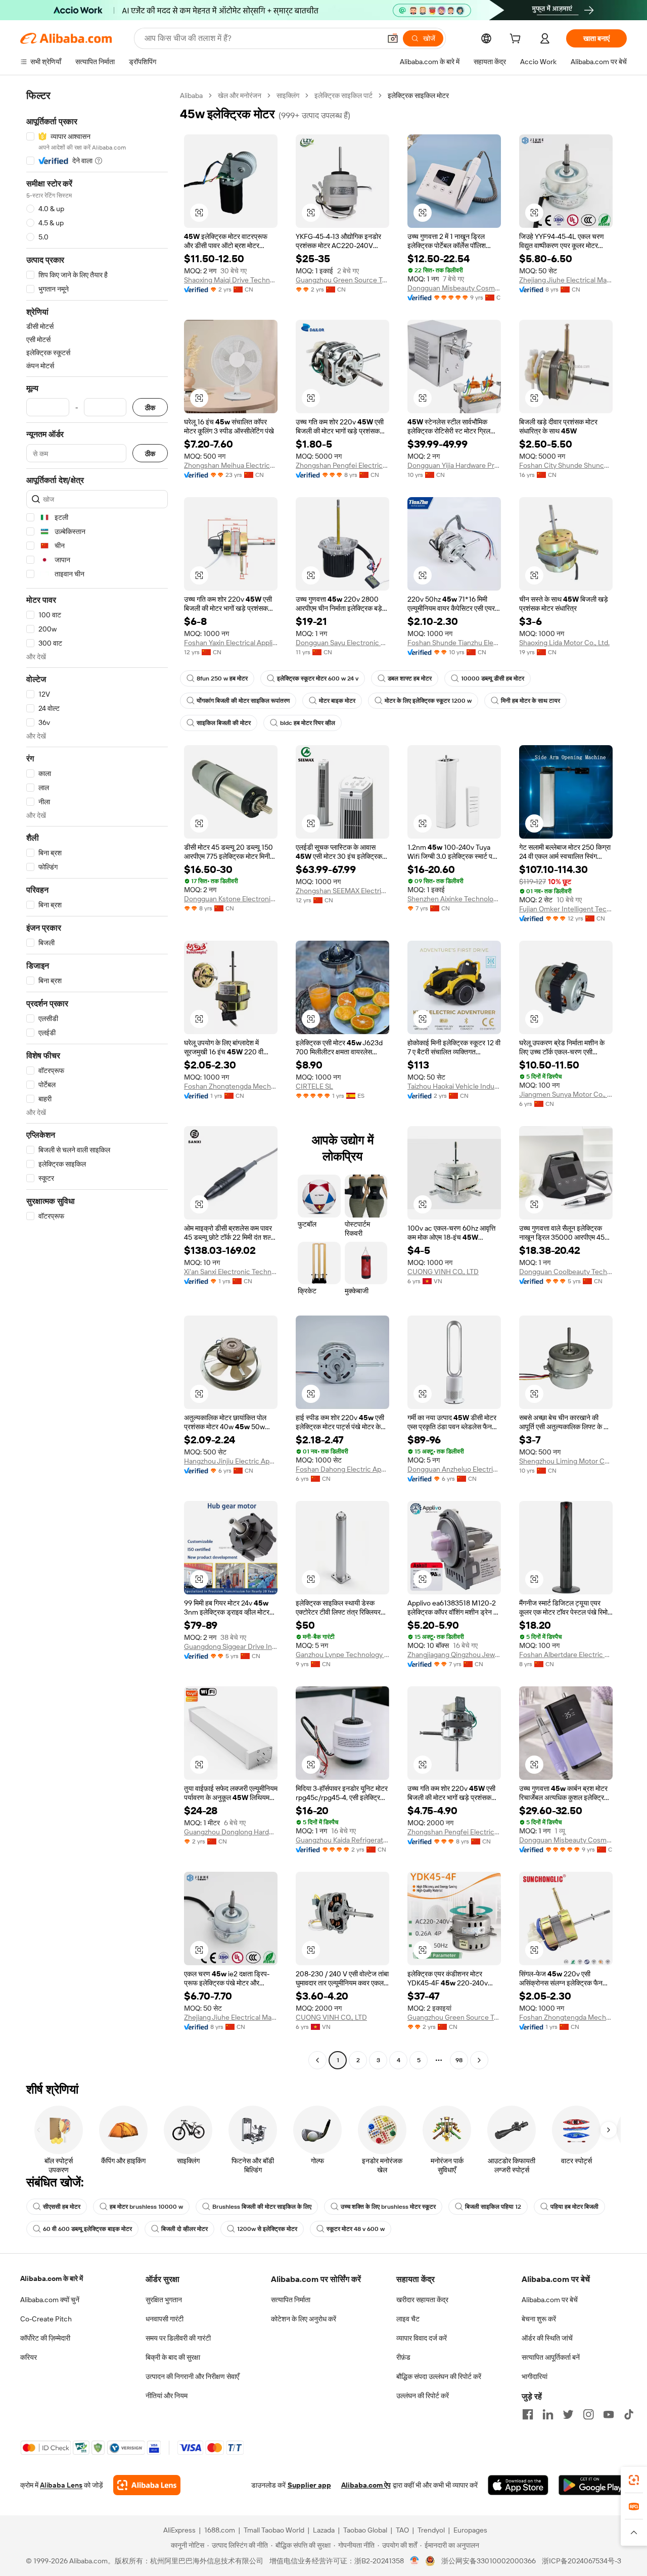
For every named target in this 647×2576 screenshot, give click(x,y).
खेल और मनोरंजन (240, 95)
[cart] (517, 40)
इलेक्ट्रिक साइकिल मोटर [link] (418, 95)
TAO (402, 2530)
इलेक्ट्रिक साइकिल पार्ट (343, 95)
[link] (634, 2480)
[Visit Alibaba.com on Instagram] (588, 2414)
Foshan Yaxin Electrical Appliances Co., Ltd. (231, 643)
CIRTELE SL (314, 1086)
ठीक (150, 407)
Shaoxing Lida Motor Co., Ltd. (564, 643)
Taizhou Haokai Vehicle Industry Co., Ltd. (454, 1086)
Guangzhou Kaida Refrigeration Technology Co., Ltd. (342, 1840)
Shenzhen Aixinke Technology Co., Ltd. (454, 899)
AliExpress (179, 2530)
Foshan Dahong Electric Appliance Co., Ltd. (342, 1469)
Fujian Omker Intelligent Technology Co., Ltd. (566, 909)
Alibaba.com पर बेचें (550, 2300)
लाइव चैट (408, 2319)
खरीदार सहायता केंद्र (422, 2300)
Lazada (324, 2530)
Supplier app (309, 2485)
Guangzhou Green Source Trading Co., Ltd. (342, 280)
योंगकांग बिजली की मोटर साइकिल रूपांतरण (243, 701)
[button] (393, 38)
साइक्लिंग (288, 95)
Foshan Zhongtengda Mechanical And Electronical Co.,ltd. (231, 1086)
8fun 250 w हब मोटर (222, 678)
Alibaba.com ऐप (366, 2485)
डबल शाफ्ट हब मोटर (410, 678)
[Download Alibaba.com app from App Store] (518, 2485)
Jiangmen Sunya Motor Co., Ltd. (566, 1094)
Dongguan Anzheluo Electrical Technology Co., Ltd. (454, 1469)
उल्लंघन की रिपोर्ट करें (423, 2396)
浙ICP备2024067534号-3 (582, 2561)
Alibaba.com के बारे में (52, 2278)
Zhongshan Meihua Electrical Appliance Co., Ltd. (231, 465)
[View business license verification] (415, 2561)
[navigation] (97, 1079)
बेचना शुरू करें (539, 2319)
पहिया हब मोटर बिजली (574, 2207)
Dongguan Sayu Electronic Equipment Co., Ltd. (342, 643)
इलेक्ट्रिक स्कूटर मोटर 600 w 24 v (318, 678)
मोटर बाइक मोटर (337, 701)
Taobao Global (365, 2530)
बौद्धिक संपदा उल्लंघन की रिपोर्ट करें (439, 2376)
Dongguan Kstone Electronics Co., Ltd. (231, 899)
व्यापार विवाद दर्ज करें (422, 2338)
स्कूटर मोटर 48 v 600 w (356, 2229)
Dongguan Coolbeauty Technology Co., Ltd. (566, 1272)
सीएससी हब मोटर (62, 2207)
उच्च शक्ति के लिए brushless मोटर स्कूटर (388, 2207)
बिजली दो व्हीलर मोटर (184, 2229)
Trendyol (431, 2530)
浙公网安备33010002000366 (489, 2561)
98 (459, 2060)
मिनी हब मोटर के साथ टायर (530, 701)
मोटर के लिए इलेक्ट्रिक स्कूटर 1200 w (428, 701)
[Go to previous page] (317, 2060)
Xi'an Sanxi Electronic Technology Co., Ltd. (231, 1272)
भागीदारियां (535, 2376)
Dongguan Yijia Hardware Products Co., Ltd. (454, 465)
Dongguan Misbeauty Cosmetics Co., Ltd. (454, 288)
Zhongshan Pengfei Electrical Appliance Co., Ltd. (342, 465)
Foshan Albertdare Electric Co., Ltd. (566, 1655)
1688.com (220, 2530)
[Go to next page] (479, 2060)
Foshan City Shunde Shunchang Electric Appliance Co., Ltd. (566, 465)
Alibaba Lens (61, 2485)
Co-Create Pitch (46, 2319)
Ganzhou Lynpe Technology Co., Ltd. (342, 1655)
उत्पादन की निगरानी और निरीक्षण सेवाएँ (192, 2376)
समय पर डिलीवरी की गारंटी (178, 2338)
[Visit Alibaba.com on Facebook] (528, 2414)
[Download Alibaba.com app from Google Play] (593, 2485)
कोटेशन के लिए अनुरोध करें (304, 2319)
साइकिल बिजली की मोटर (224, 723)
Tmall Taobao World (274, 2530)
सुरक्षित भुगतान (164, 2300)
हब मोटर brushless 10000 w (146, 2207)
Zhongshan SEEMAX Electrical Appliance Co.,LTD (342, 891)
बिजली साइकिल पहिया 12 (493, 2207)
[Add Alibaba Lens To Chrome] (147, 2485)
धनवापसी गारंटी (165, 2319)
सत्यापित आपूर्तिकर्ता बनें (551, 2357)
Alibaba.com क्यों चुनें (50, 2300)
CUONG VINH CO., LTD (443, 1272)
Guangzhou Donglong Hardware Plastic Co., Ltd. (231, 1832)
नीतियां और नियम (167, 2396)
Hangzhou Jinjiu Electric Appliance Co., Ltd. (231, 1461)
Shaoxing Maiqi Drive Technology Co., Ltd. (231, 280)
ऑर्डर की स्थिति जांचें (547, 2338)
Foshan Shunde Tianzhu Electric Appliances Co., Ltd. (454, 643)
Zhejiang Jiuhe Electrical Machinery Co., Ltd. (566, 280)
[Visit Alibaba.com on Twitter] (568, 2414)
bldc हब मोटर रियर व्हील (308, 723)
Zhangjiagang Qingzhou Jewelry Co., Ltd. (454, 1655)
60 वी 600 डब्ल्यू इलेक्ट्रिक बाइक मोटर (87, 2229)
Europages (470, 2530)
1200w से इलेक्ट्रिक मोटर (267, 2229)
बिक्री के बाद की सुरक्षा (173, 2357)
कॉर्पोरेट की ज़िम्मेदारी (45, 2338)
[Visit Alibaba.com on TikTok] (629, 2414)
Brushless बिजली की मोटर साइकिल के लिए (262, 2207)
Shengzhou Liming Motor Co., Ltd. (566, 1461)
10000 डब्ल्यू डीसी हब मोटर (493, 678)
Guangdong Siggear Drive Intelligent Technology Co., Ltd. (231, 1646)
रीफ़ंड (403, 2357)
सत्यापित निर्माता (291, 2300)
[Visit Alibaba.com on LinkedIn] (548, 2414)
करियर (29, 2357)
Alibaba (191, 95)
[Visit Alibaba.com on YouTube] (609, 2414)
